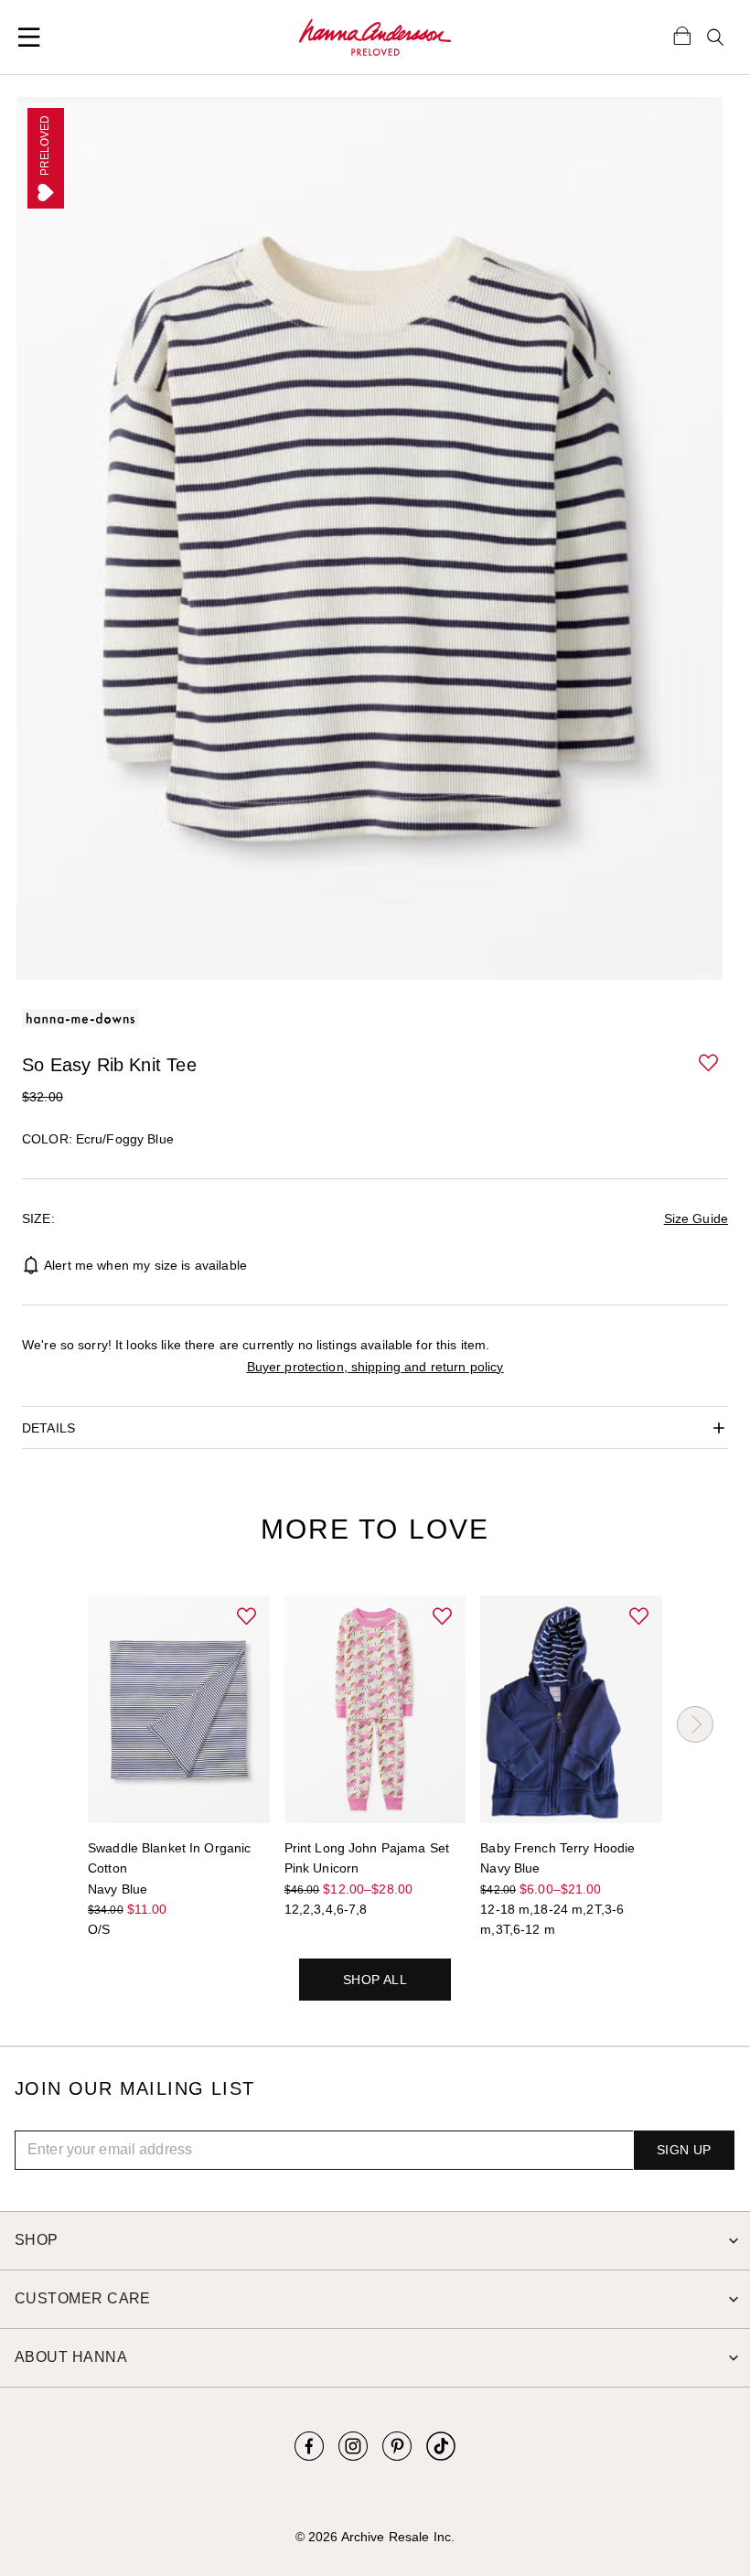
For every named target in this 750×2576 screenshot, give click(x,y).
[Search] (715, 38)
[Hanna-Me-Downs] (375, 38)
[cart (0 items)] (682, 35)
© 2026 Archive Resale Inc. (375, 2537)
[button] (710, 1064)
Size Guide (696, 1218)
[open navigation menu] (29, 38)
